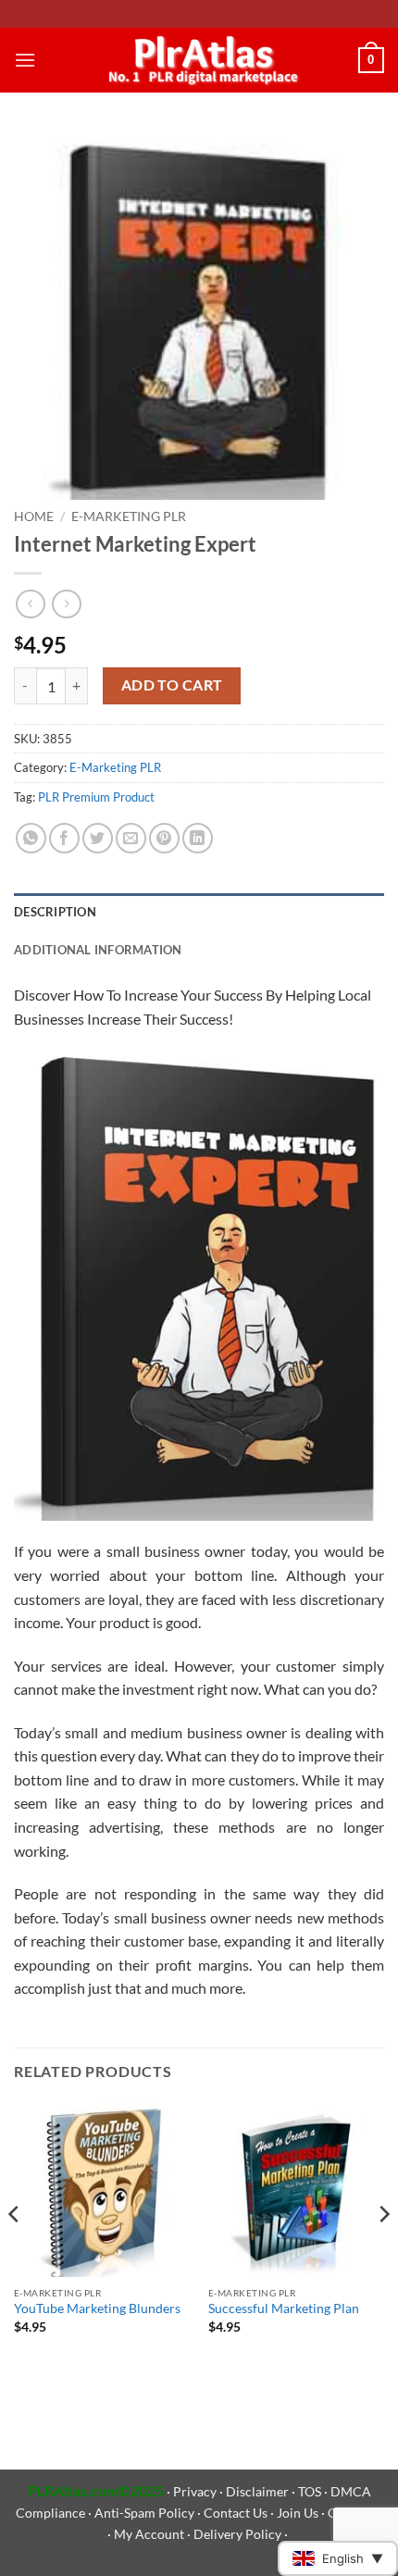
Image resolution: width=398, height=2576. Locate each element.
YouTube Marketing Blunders (97, 2308)
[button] (25, 60)
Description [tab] (55, 912)
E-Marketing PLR (129, 516)
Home (34, 516)
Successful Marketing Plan (284, 2308)
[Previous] (15, 2251)
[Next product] (30, 604)
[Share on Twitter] (98, 838)
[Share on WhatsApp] (31, 838)
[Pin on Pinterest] (164, 838)
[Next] (383, 2251)
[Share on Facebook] (64, 838)
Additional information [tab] (98, 950)
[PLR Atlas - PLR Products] (199, 60)
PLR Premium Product (96, 797)
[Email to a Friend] (131, 838)
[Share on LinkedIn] (198, 838)
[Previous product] (66, 604)
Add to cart (172, 685)
